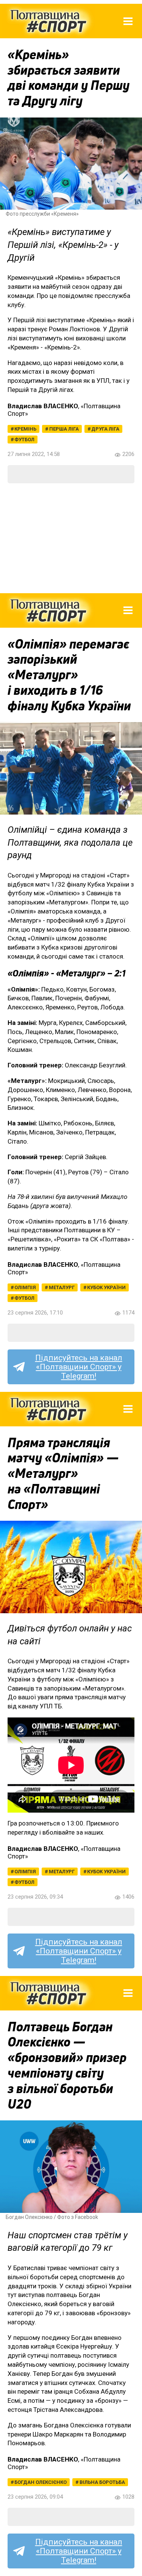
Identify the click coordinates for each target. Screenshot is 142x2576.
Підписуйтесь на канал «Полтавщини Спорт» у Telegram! (79, 1367)
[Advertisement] (71, 538)
